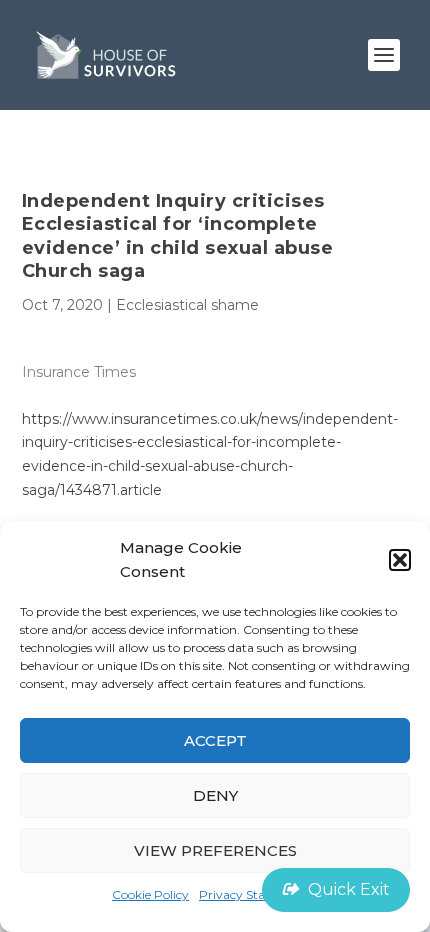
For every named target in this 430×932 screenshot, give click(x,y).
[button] (400, 560)
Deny (215, 795)
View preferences (215, 850)
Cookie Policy (150, 894)
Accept (215, 740)
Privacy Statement (253, 894)
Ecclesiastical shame (187, 305)
